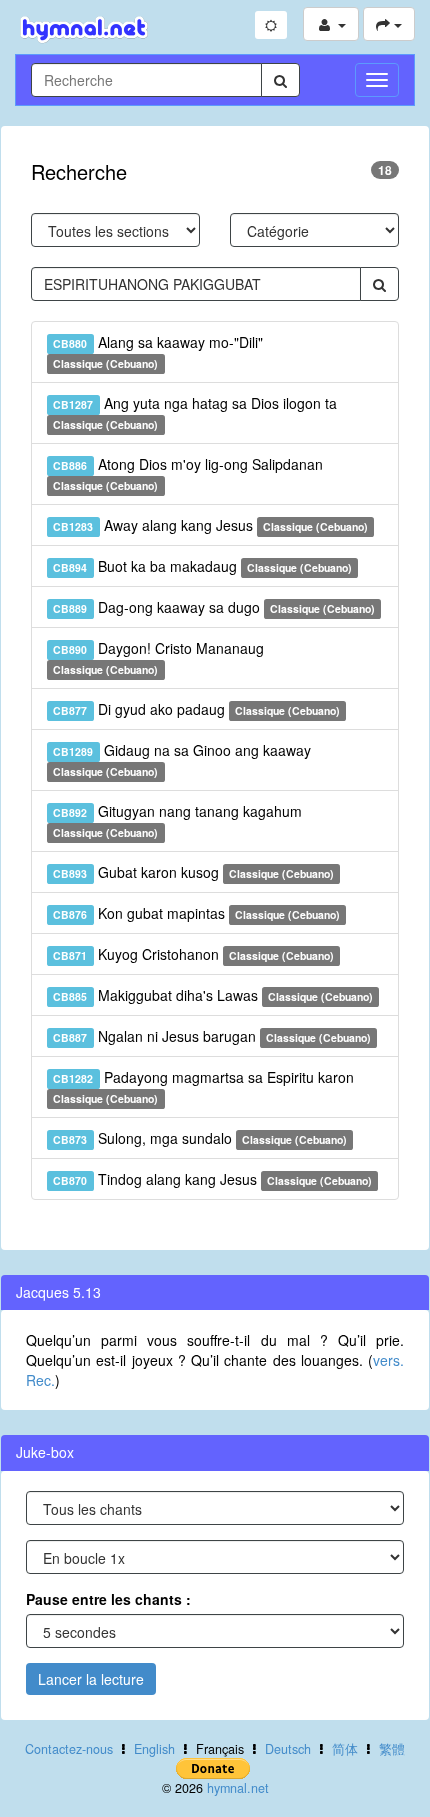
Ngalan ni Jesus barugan (212, 1036)
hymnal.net (238, 1788)
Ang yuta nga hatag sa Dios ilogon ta (194, 412)
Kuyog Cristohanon (193, 954)
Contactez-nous (69, 1749)
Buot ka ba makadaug (202, 566)
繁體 (392, 1749)
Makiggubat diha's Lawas (213, 995)
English (154, 1749)
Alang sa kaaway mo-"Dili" (157, 351)
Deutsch (288, 1749)
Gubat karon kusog (193, 872)
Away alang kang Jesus (210, 525)
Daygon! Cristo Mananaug (158, 657)
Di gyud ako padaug (196, 709)
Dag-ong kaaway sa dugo (214, 607)
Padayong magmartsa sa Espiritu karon (203, 1086)
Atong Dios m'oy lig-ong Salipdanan (187, 473)
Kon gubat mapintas (196, 913)
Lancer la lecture (91, 1679)
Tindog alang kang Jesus (212, 1179)
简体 (345, 1749)
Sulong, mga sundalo (200, 1138)
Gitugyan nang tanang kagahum (177, 820)
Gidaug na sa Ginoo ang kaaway (181, 759)
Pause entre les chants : (108, 1599)
